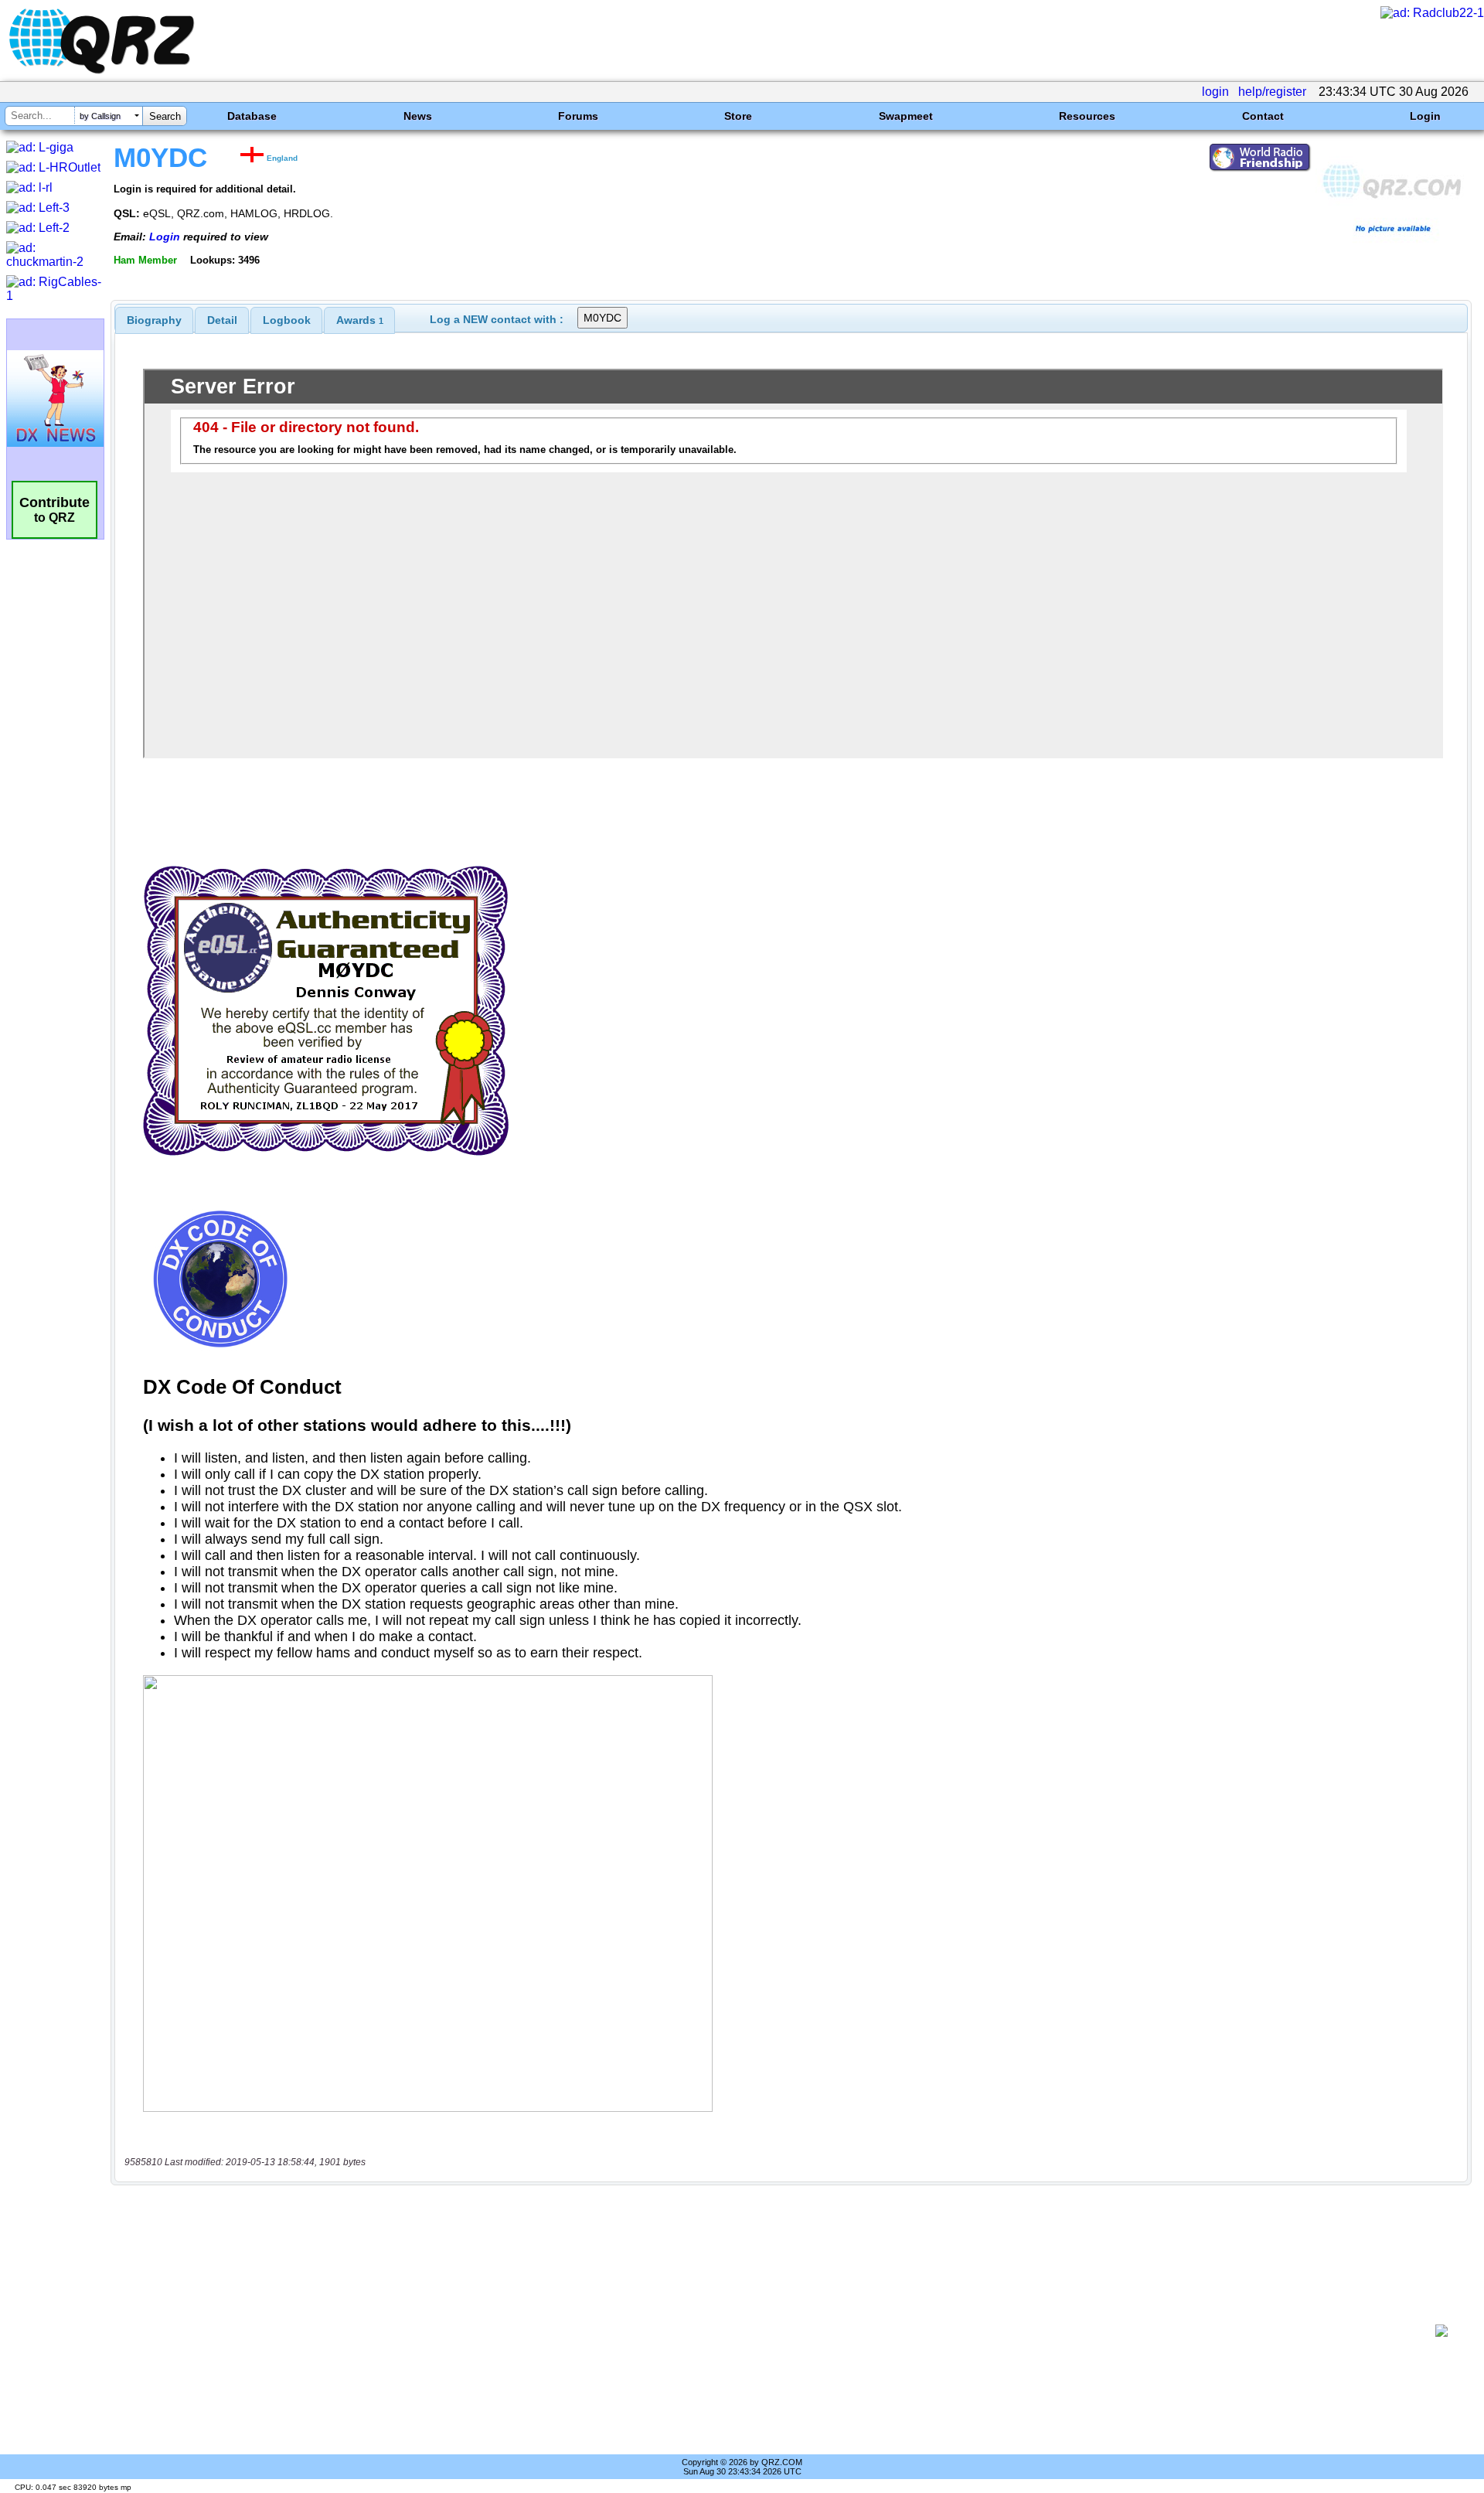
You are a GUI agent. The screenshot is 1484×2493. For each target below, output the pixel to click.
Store (738, 116)
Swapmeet (906, 116)
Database (252, 116)
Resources (1087, 116)
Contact (1263, 116)
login (1215, 92)
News (418, 116)
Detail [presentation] (222, 320)
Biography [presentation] (154, 320)
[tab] (154, 320)
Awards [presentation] (360, 320)
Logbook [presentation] (287, 320)
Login (1425, 116)
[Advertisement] (773, 2331)
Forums (578, 116)
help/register (1272, 92)
